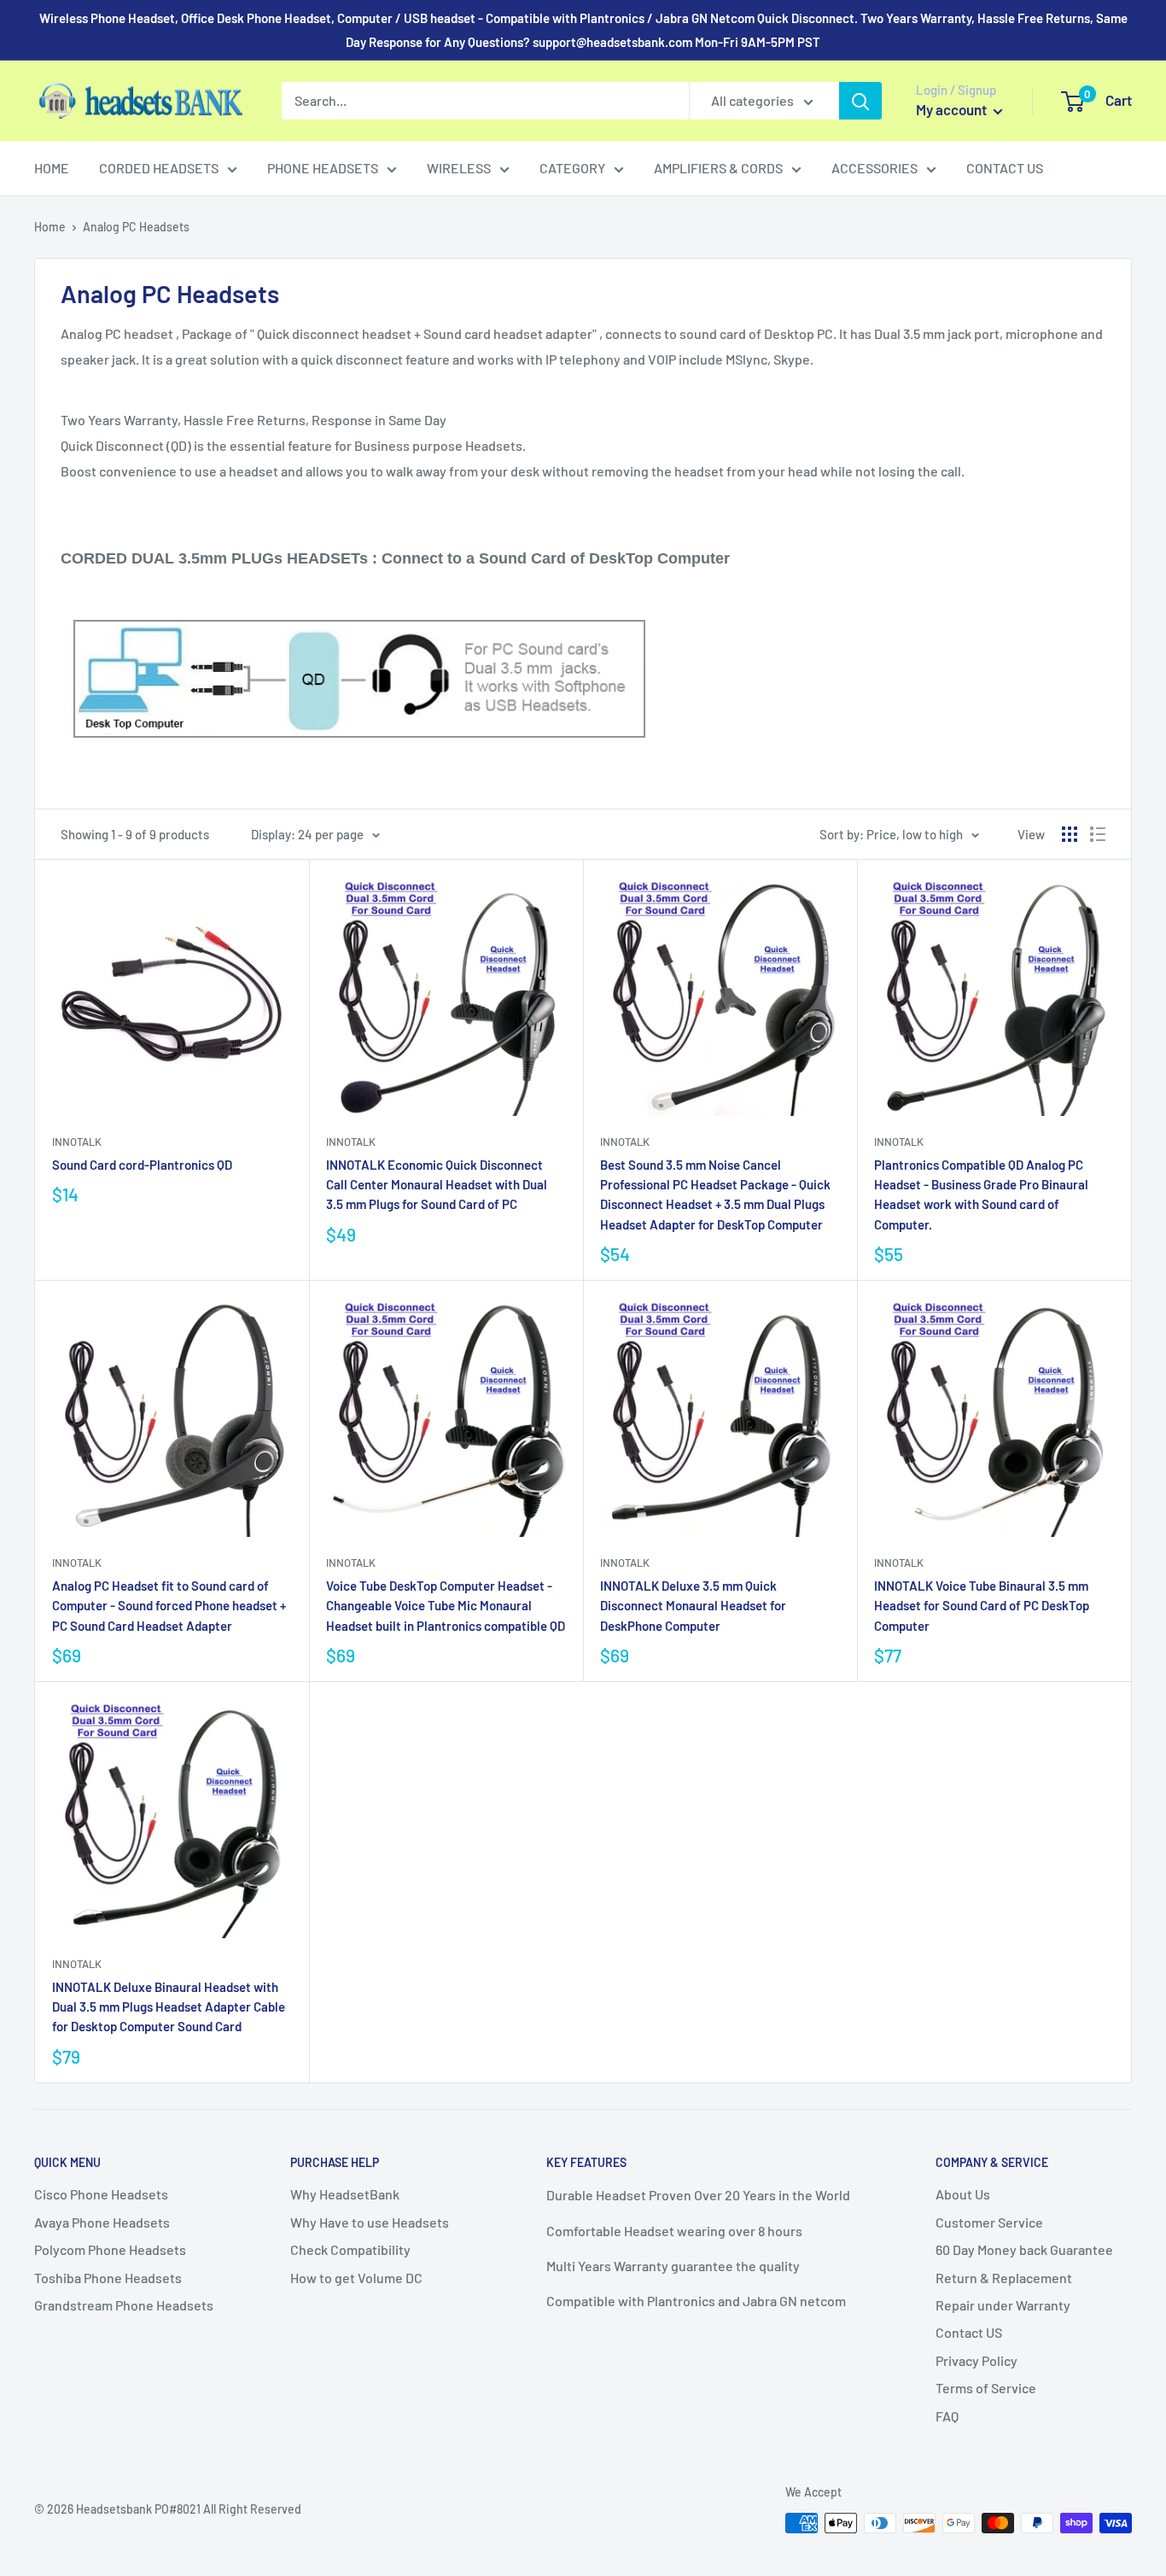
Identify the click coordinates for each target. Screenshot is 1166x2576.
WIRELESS (459, 168)
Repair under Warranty (1003, 2305)
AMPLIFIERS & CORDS (718, 168)
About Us (963, 2194)
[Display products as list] (1098, 834)
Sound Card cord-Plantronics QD (142, 1165)
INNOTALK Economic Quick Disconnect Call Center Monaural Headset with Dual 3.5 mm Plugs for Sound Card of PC (437, 1185)
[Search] (860, 101)
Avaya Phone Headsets (102, 2222)
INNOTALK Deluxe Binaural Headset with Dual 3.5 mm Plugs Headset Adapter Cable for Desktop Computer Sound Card (169, 2007)
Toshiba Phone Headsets (108, 2278)
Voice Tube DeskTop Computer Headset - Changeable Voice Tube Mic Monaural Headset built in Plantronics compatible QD (446, 1606)
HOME (52, 168)
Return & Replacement (1004, 2278)
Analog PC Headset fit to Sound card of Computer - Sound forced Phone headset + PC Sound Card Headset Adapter (169, 1606)
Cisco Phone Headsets (101, 2194)
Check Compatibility (350, 2249)
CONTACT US (1005, 168)
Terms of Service (986, 2388)
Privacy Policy (977, 2360)
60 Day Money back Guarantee (1024, 2249)
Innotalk (77, 1142)
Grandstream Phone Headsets (124, 2305)
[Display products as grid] (1070, 834)
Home (50, 227)
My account (953, 109)
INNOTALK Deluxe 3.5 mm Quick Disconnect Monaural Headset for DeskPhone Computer (693, 1606)
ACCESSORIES (874, 168)
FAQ (947, 2416)
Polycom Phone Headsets (110, 2249)
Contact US (969, 2332)
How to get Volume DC (356, 2278)
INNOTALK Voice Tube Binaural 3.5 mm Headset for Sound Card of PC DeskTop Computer (982, 1606)
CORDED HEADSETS (159, 168)
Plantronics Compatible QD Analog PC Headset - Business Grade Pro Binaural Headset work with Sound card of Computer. (981, 1195)
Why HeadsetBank (345, 2194)
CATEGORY (572, 168)
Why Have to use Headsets (370, 2222)
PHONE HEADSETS (323, 168)
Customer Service (989, 2222)
